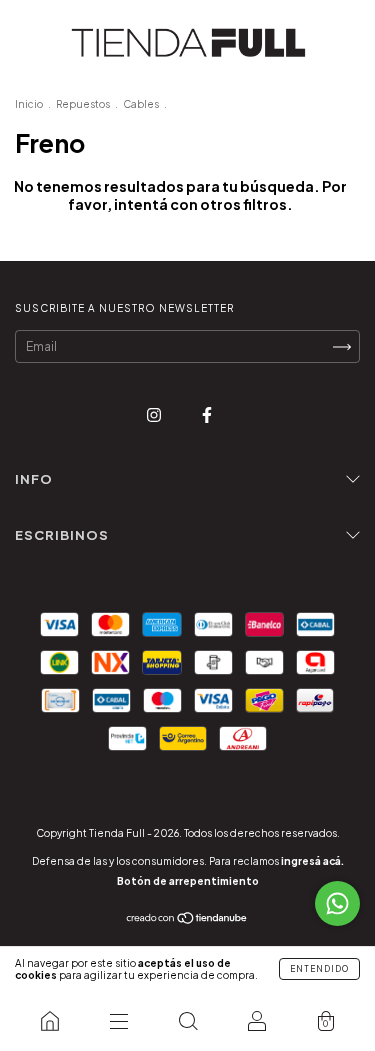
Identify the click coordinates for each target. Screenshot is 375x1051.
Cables (141, 104)
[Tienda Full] (49, 1021)
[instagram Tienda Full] (155, 414)
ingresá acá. (312, 861)
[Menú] (118, 1021)
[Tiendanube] (187, 920)
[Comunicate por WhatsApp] (337, 903)
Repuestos (83, 104)
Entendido (319, 969)
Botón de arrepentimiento (188, 881)
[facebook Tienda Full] (207, 414)
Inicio (29, 104)
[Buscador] (187, 1021)
